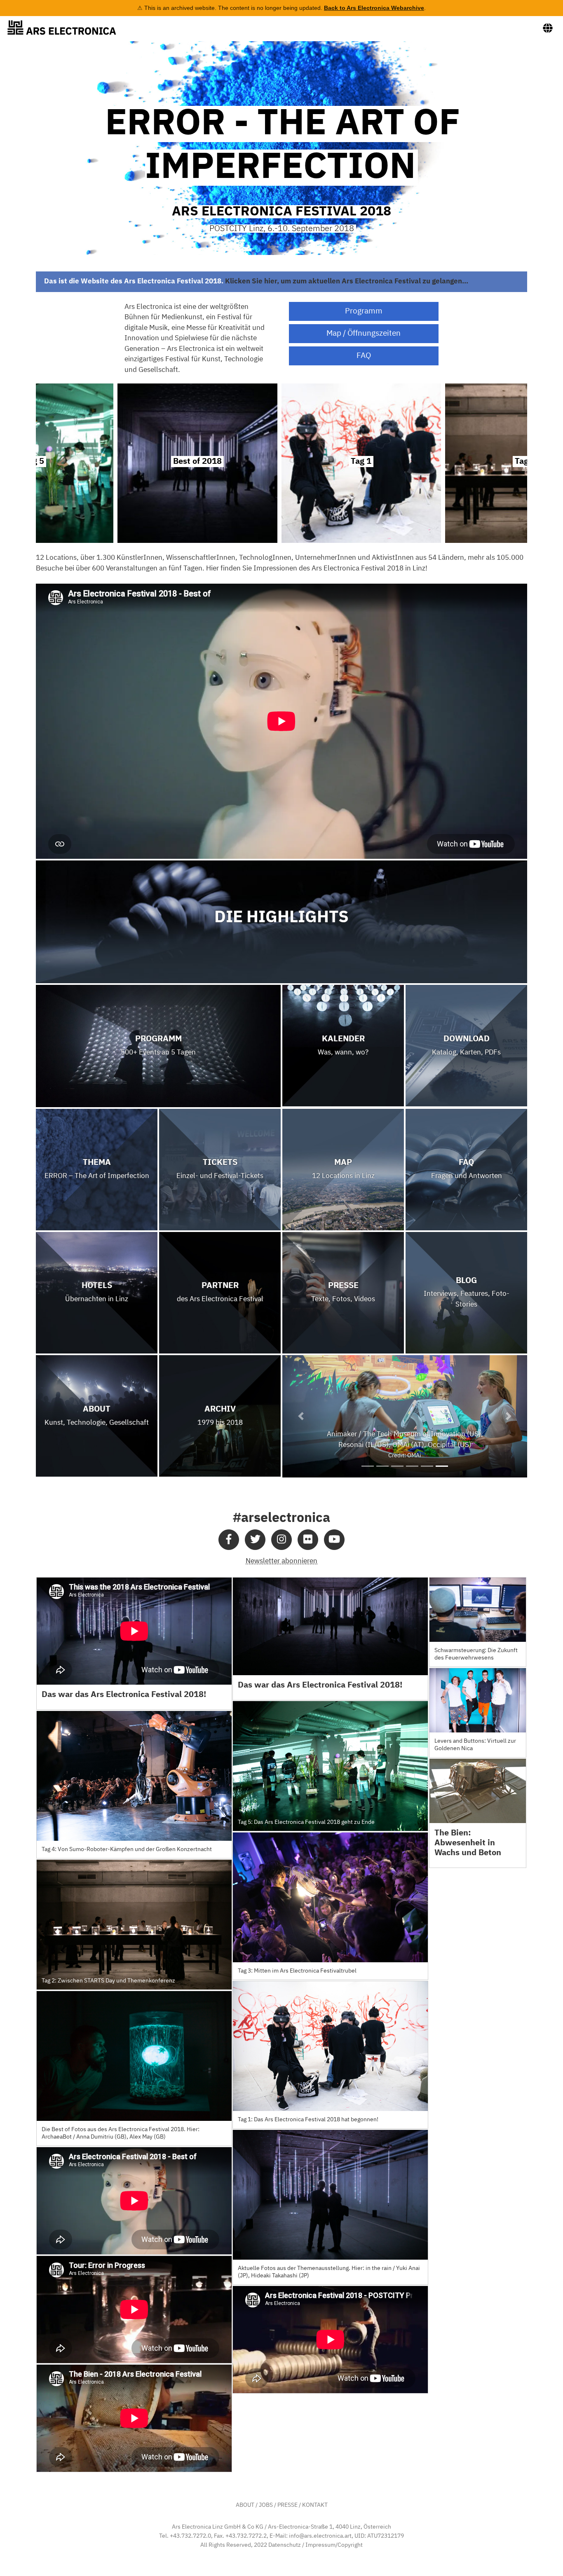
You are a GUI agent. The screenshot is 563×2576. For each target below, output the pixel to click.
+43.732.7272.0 (190, 2536)
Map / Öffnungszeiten (364, 333)
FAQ (364, 356)
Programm (364, 311)
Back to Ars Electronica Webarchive (374, 8)
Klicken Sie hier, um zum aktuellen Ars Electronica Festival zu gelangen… (347, 282)
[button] (301, 1416)
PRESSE (287, 2505)
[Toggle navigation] (548, 28)
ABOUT (245, 2505)
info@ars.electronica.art (320, 2536)
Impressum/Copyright (334, 2545)
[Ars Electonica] (68, 28)
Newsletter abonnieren (281, 1561)
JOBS (266, 2505)
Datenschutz (285, 2545)
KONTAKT (315, 2505)
